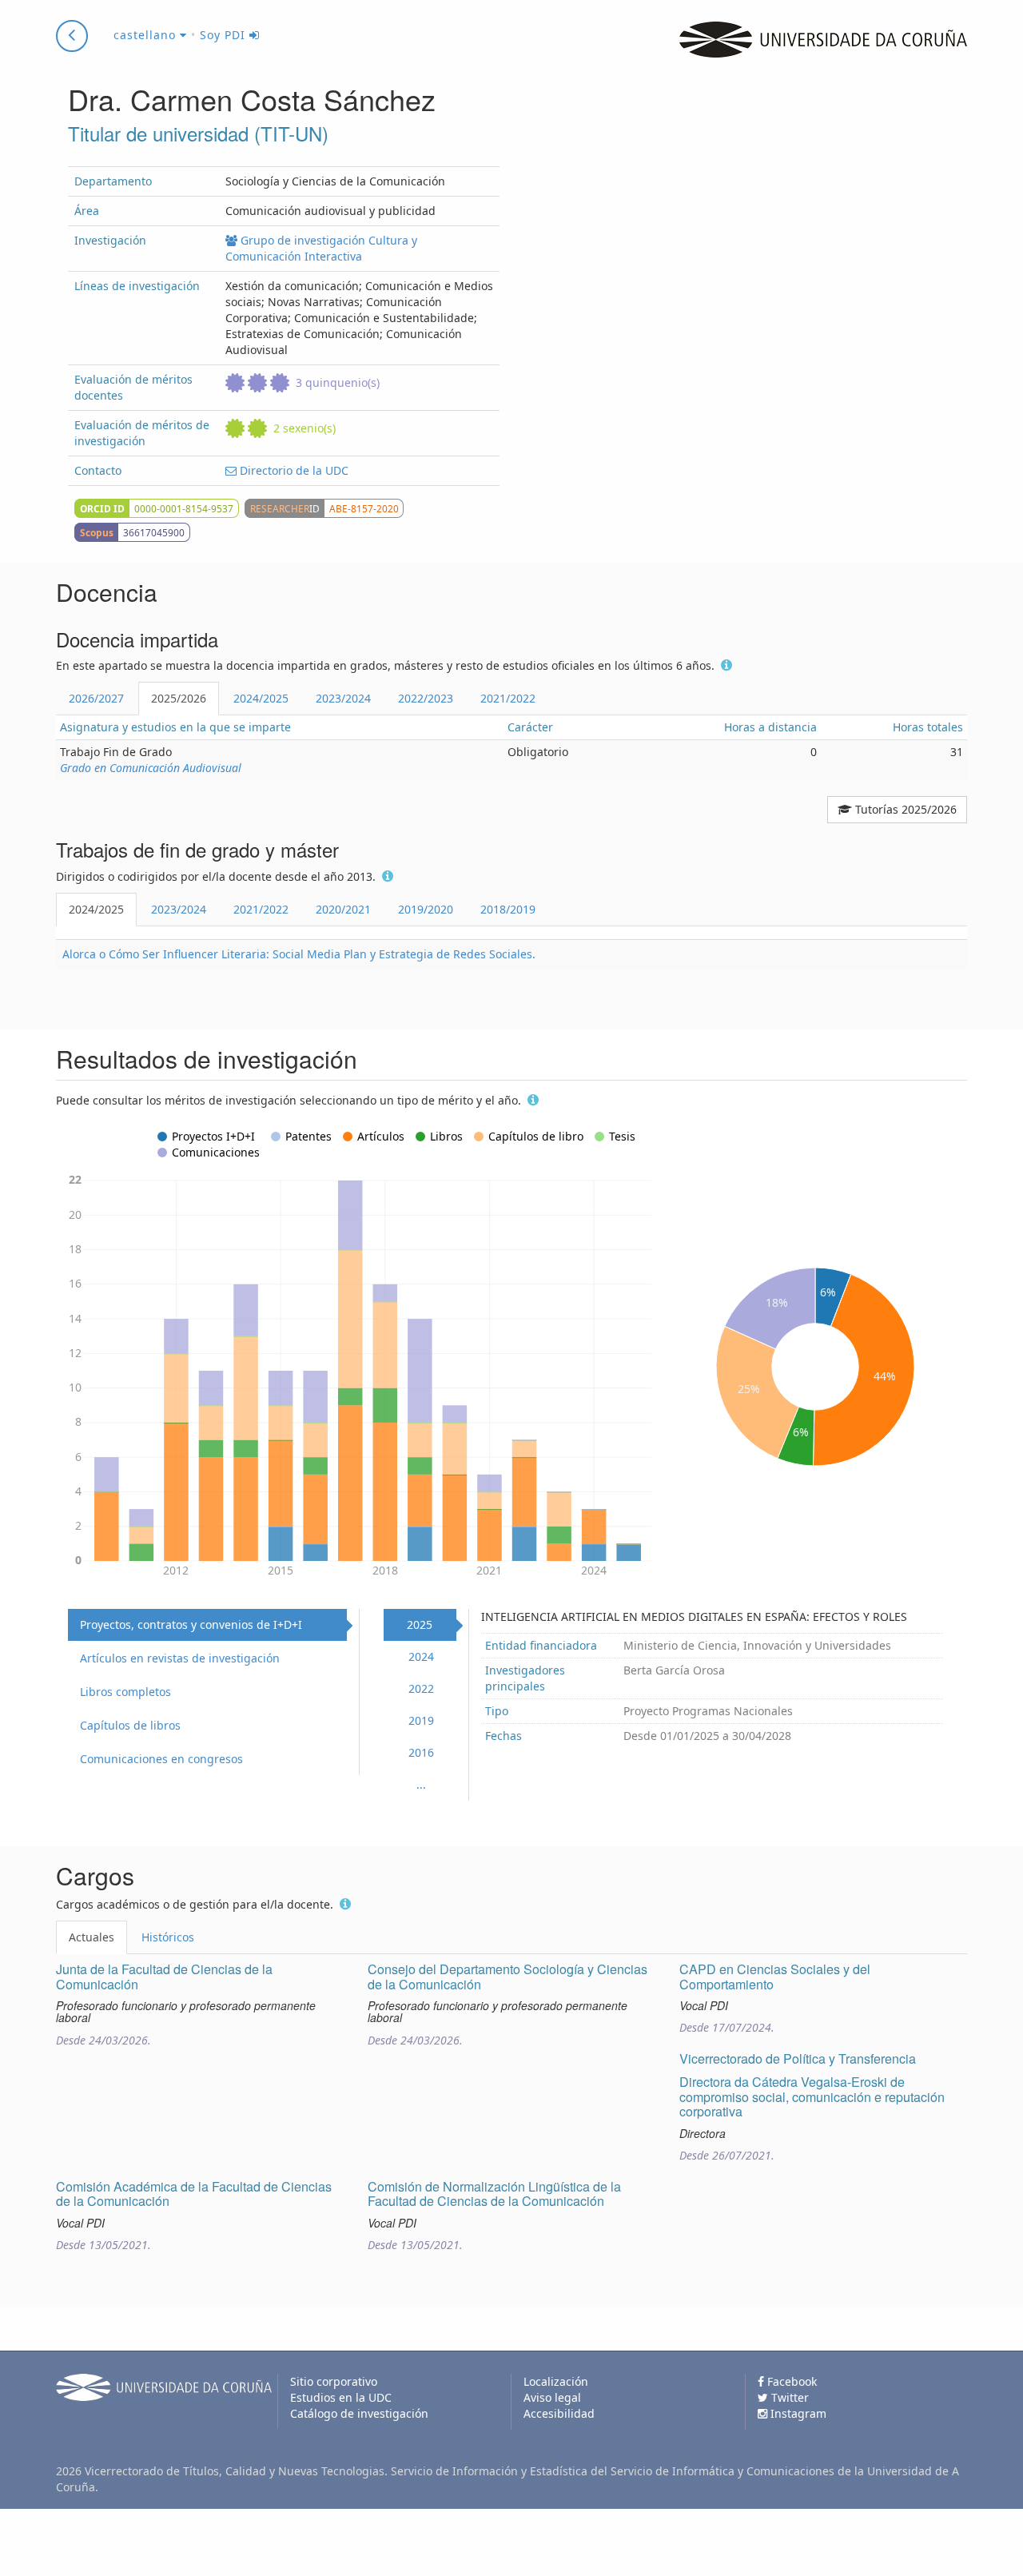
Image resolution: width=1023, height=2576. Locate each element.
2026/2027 (96, 698)
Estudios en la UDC (341, 2397)
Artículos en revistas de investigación (180, 1658)
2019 (421, 1720)
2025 (420, 1624)
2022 (421, 1688)
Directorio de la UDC (293, 470)
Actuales (92, 1937)
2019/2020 (426, 909)
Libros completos (125, 1692)
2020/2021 (343, 909)
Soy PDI (225, 35)
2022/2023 (426, 698)
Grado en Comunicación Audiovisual (151, 768)
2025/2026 (179, 698)
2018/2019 (508, 909)
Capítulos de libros (130, 1725)
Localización (556, 2381)
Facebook (790, 2381)
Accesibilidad (559, 2413)
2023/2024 (343, 698)
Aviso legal (552, 2397)
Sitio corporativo (334, 2381)
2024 (421, 1656)
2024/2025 (261, 698)
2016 (421, 1752)
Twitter (788, 2397)
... (421, 1784)
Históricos (168, 1937)
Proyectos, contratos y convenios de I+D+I (191, 1624)
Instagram (797, 2413)
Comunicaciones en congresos (161, 1759)
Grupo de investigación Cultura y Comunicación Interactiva (321, 248)
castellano (147, 35)
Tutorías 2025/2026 (904, 809)
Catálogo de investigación (359, 2413)
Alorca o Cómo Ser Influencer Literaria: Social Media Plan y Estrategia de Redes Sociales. (299, 954)
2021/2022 (508, 698)
